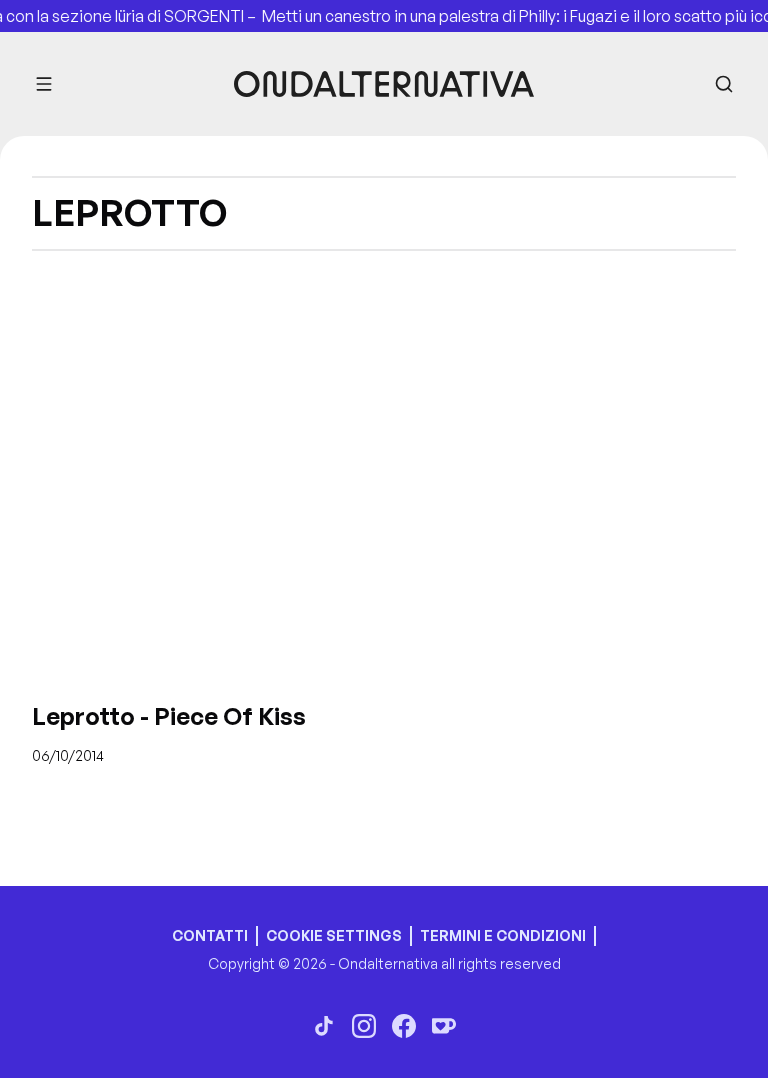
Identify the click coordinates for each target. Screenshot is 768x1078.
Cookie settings (334, 935)
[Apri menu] (44, 84)
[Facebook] (404, 1026)
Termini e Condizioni (503, 935)
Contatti (210, 935)
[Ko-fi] (444, 1026)
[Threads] (324, 1026)
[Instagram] (364, 1026)
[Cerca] (724, 84)
